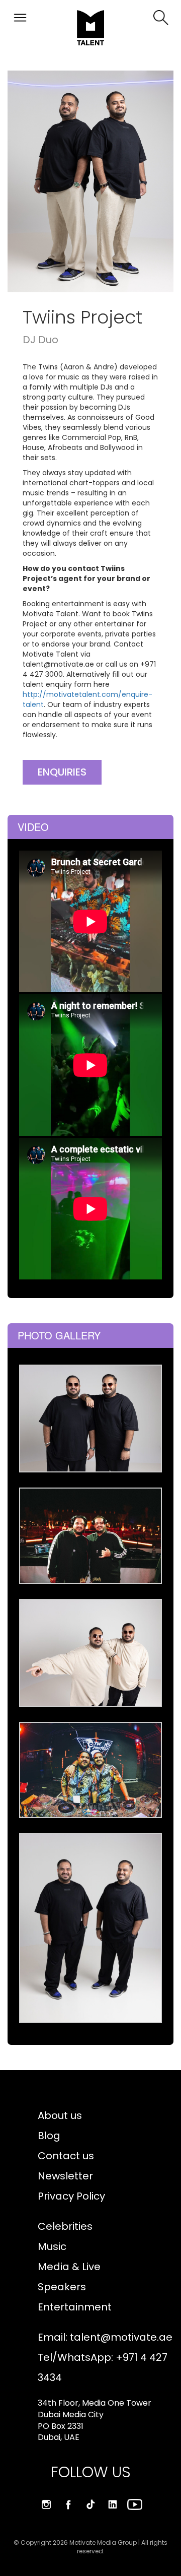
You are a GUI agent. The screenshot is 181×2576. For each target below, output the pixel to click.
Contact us (66, 2156)
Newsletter (65, 2176)
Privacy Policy (71, 2196)
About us (60, 2115)
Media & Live (69, 2267)
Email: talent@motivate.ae (105, 2337)
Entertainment (75, 2307)
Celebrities (65, 2226)
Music (52, 2246)
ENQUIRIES (62, 772)
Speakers (62, 2287)
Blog (49, 2136)
